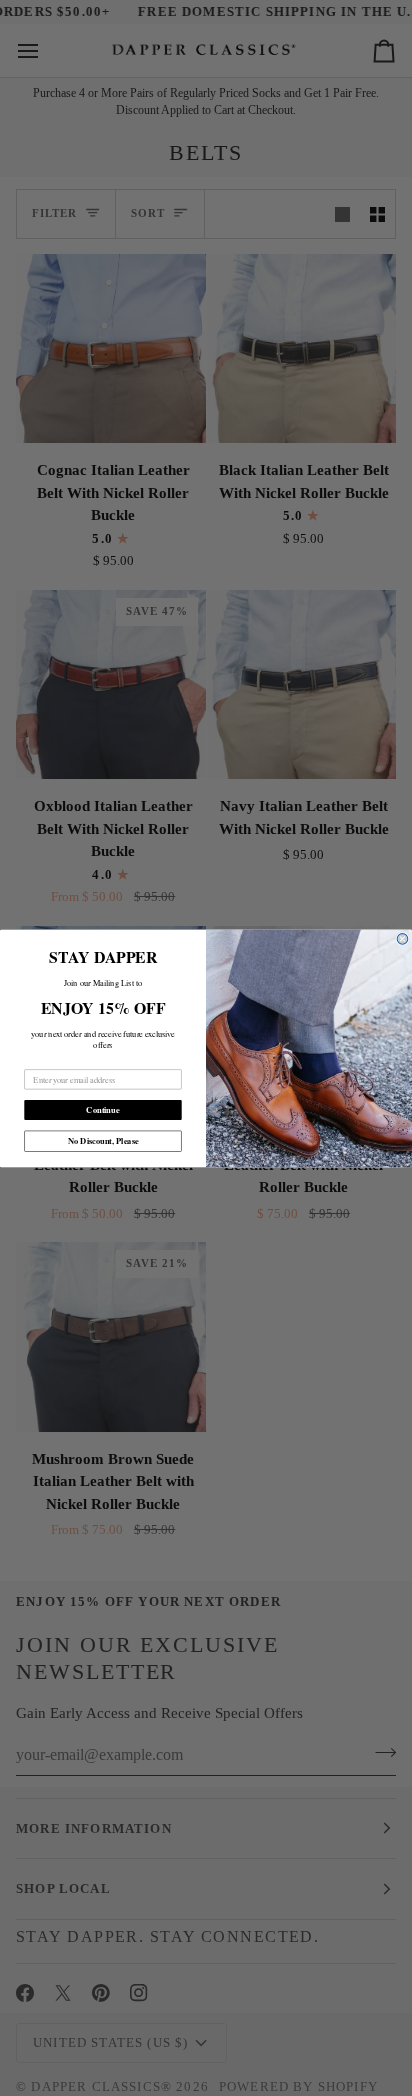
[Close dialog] (402, 938)
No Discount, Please (103, 1140)
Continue (102, 1109)
